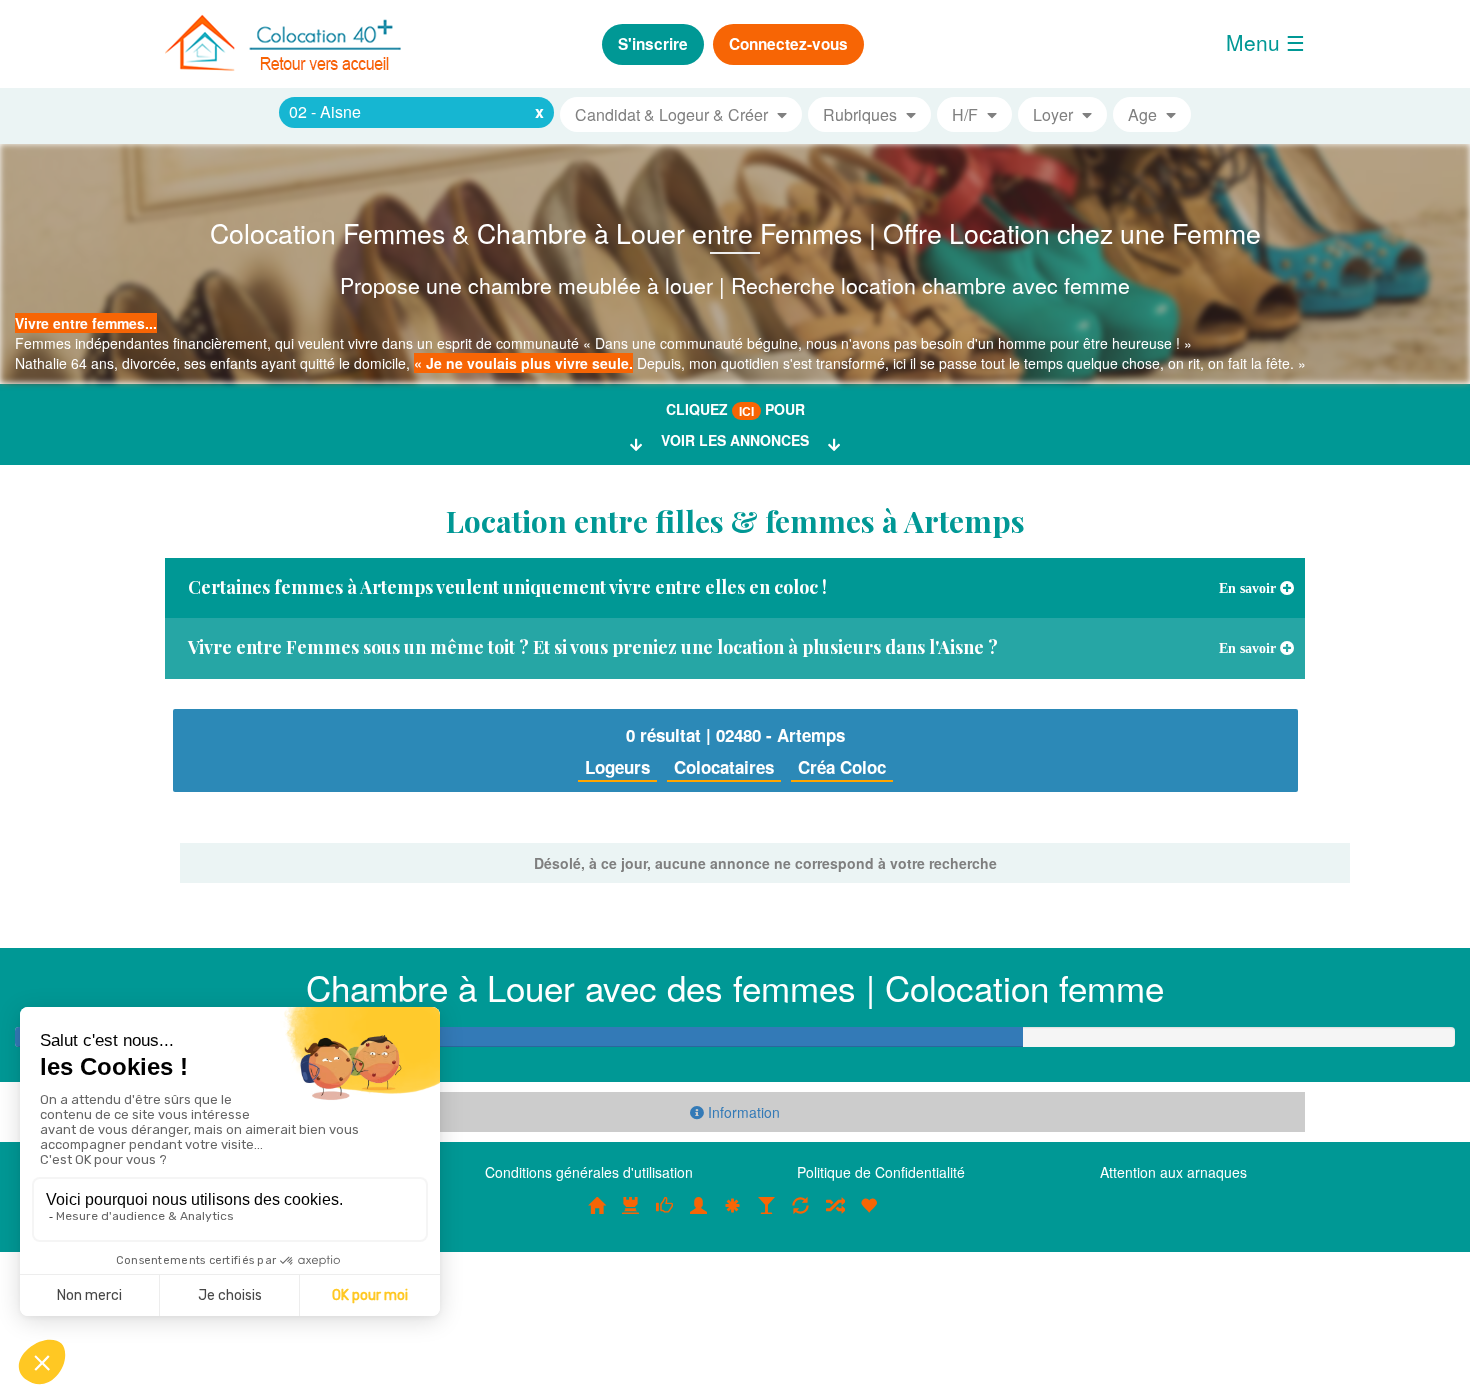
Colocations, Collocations (597, 1216)
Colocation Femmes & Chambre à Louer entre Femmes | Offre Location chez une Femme (735, 232)
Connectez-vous (788, 44)
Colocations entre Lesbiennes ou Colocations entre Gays (767, 1216)
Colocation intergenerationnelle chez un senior (835, 1216)
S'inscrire (653, 44)
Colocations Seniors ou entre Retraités (733, 1216)
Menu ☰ (1265, 42)
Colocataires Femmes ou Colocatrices (699, 1216)
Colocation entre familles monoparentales (869, 1216)
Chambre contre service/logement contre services (801, 1216)
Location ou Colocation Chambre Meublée (631, 1216)
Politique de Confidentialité (881, 1172)
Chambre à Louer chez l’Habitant (665, 1216)
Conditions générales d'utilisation (589, 1172)
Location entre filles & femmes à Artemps (735, 521)
